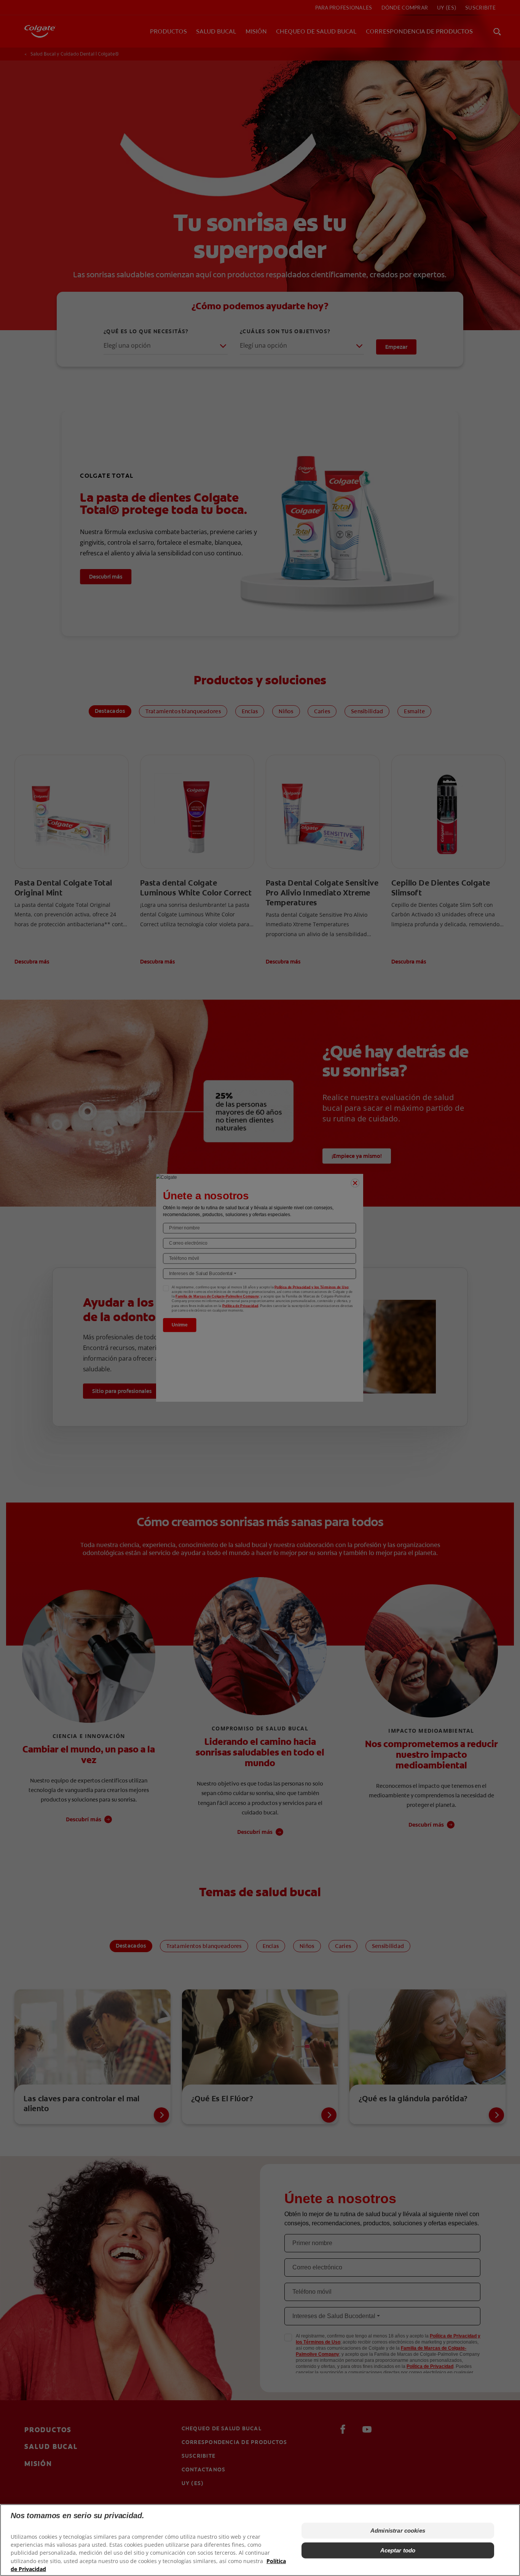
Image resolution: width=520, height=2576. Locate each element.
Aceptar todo (398, 2550)
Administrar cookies (398, 2531)
